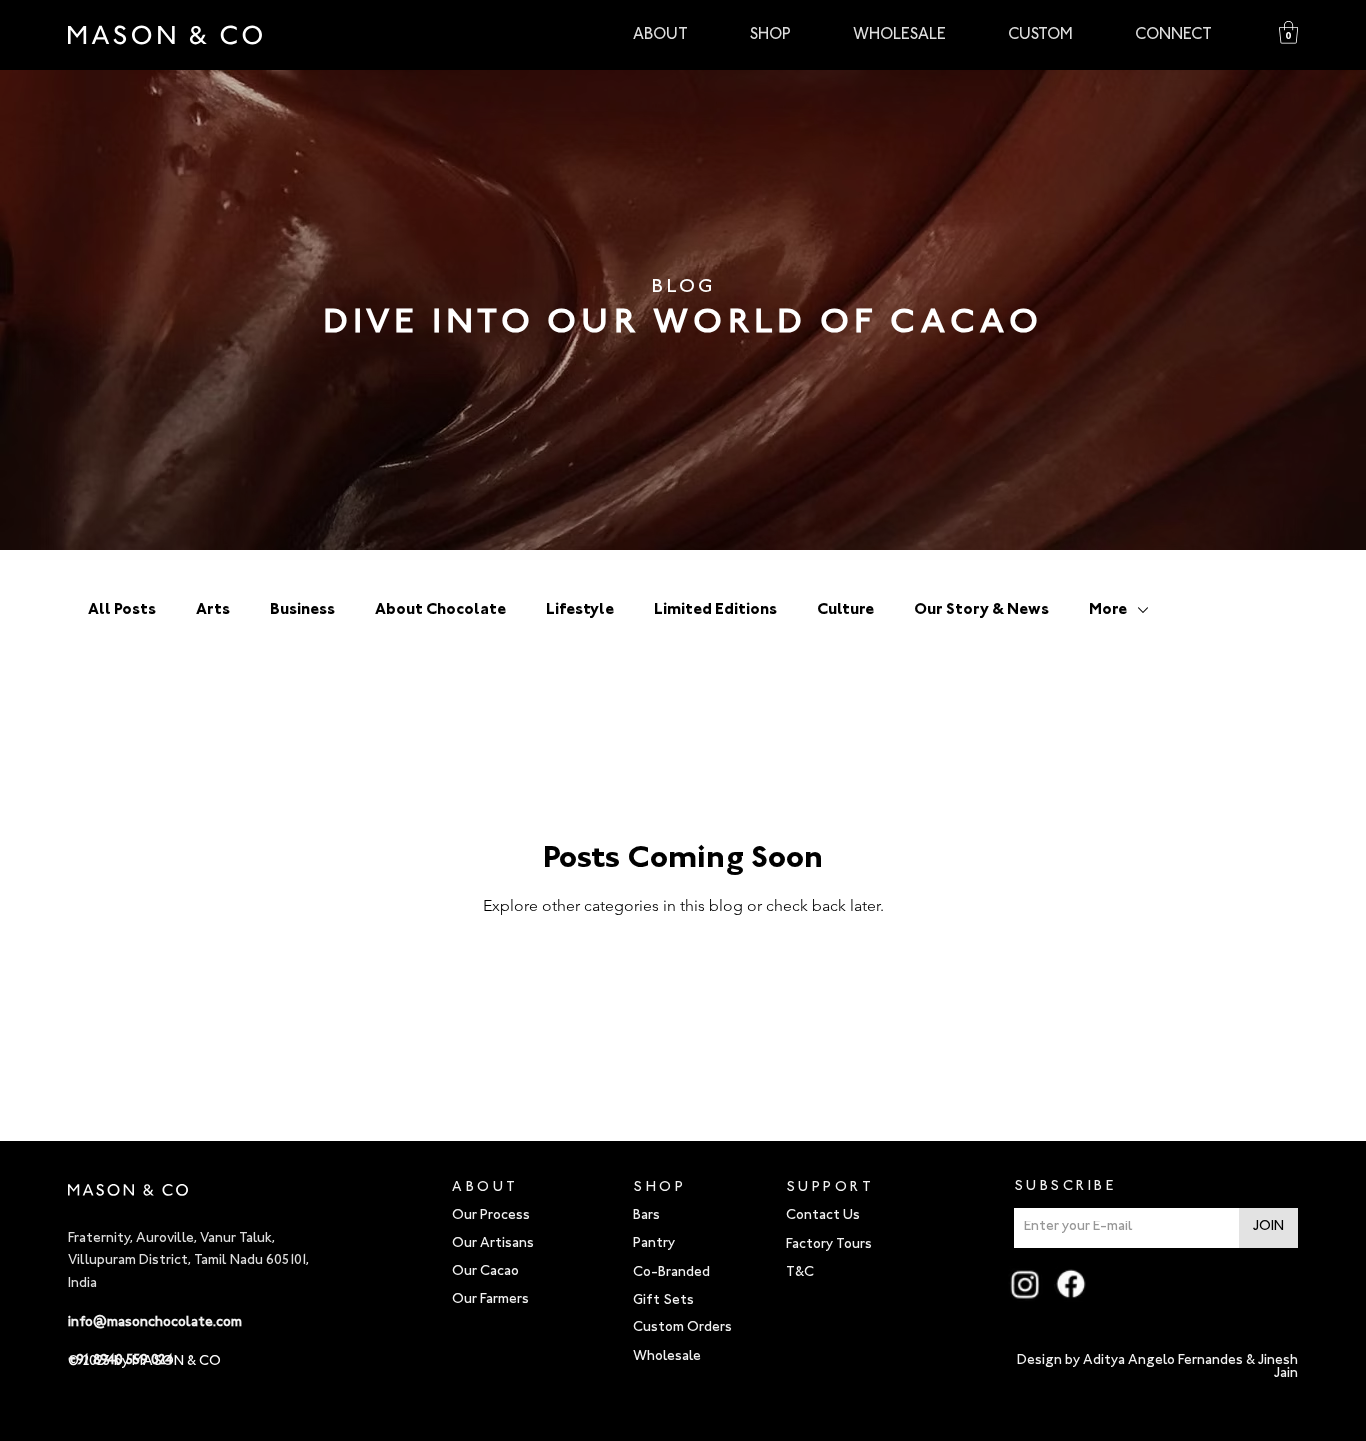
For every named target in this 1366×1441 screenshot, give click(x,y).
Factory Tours (829, 1245)
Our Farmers (490, 1300)
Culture (845, 610)
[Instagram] (1025, 1284)
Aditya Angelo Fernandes (1163, 1361)
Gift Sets (663, 1301)
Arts (213, 610)
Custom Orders (682, 1328)
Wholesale (667, 1357)
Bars (646, 1216)
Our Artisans (493, 1244)
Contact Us (823, 1216)
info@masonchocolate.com (155, 1323)
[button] (1288, 32)
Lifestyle (580, 610)
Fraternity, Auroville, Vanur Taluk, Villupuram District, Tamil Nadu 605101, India (188, 1261)
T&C (800, 1273)
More (1108, 610)
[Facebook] (1071, 1284)
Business (302, 610)
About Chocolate (440, 610)
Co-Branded (671, 1273)
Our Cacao (485, 1272)
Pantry (654, 1244)
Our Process (491, 1216)
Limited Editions (715, 610)
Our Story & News (981, 610)
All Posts (122, 610)
